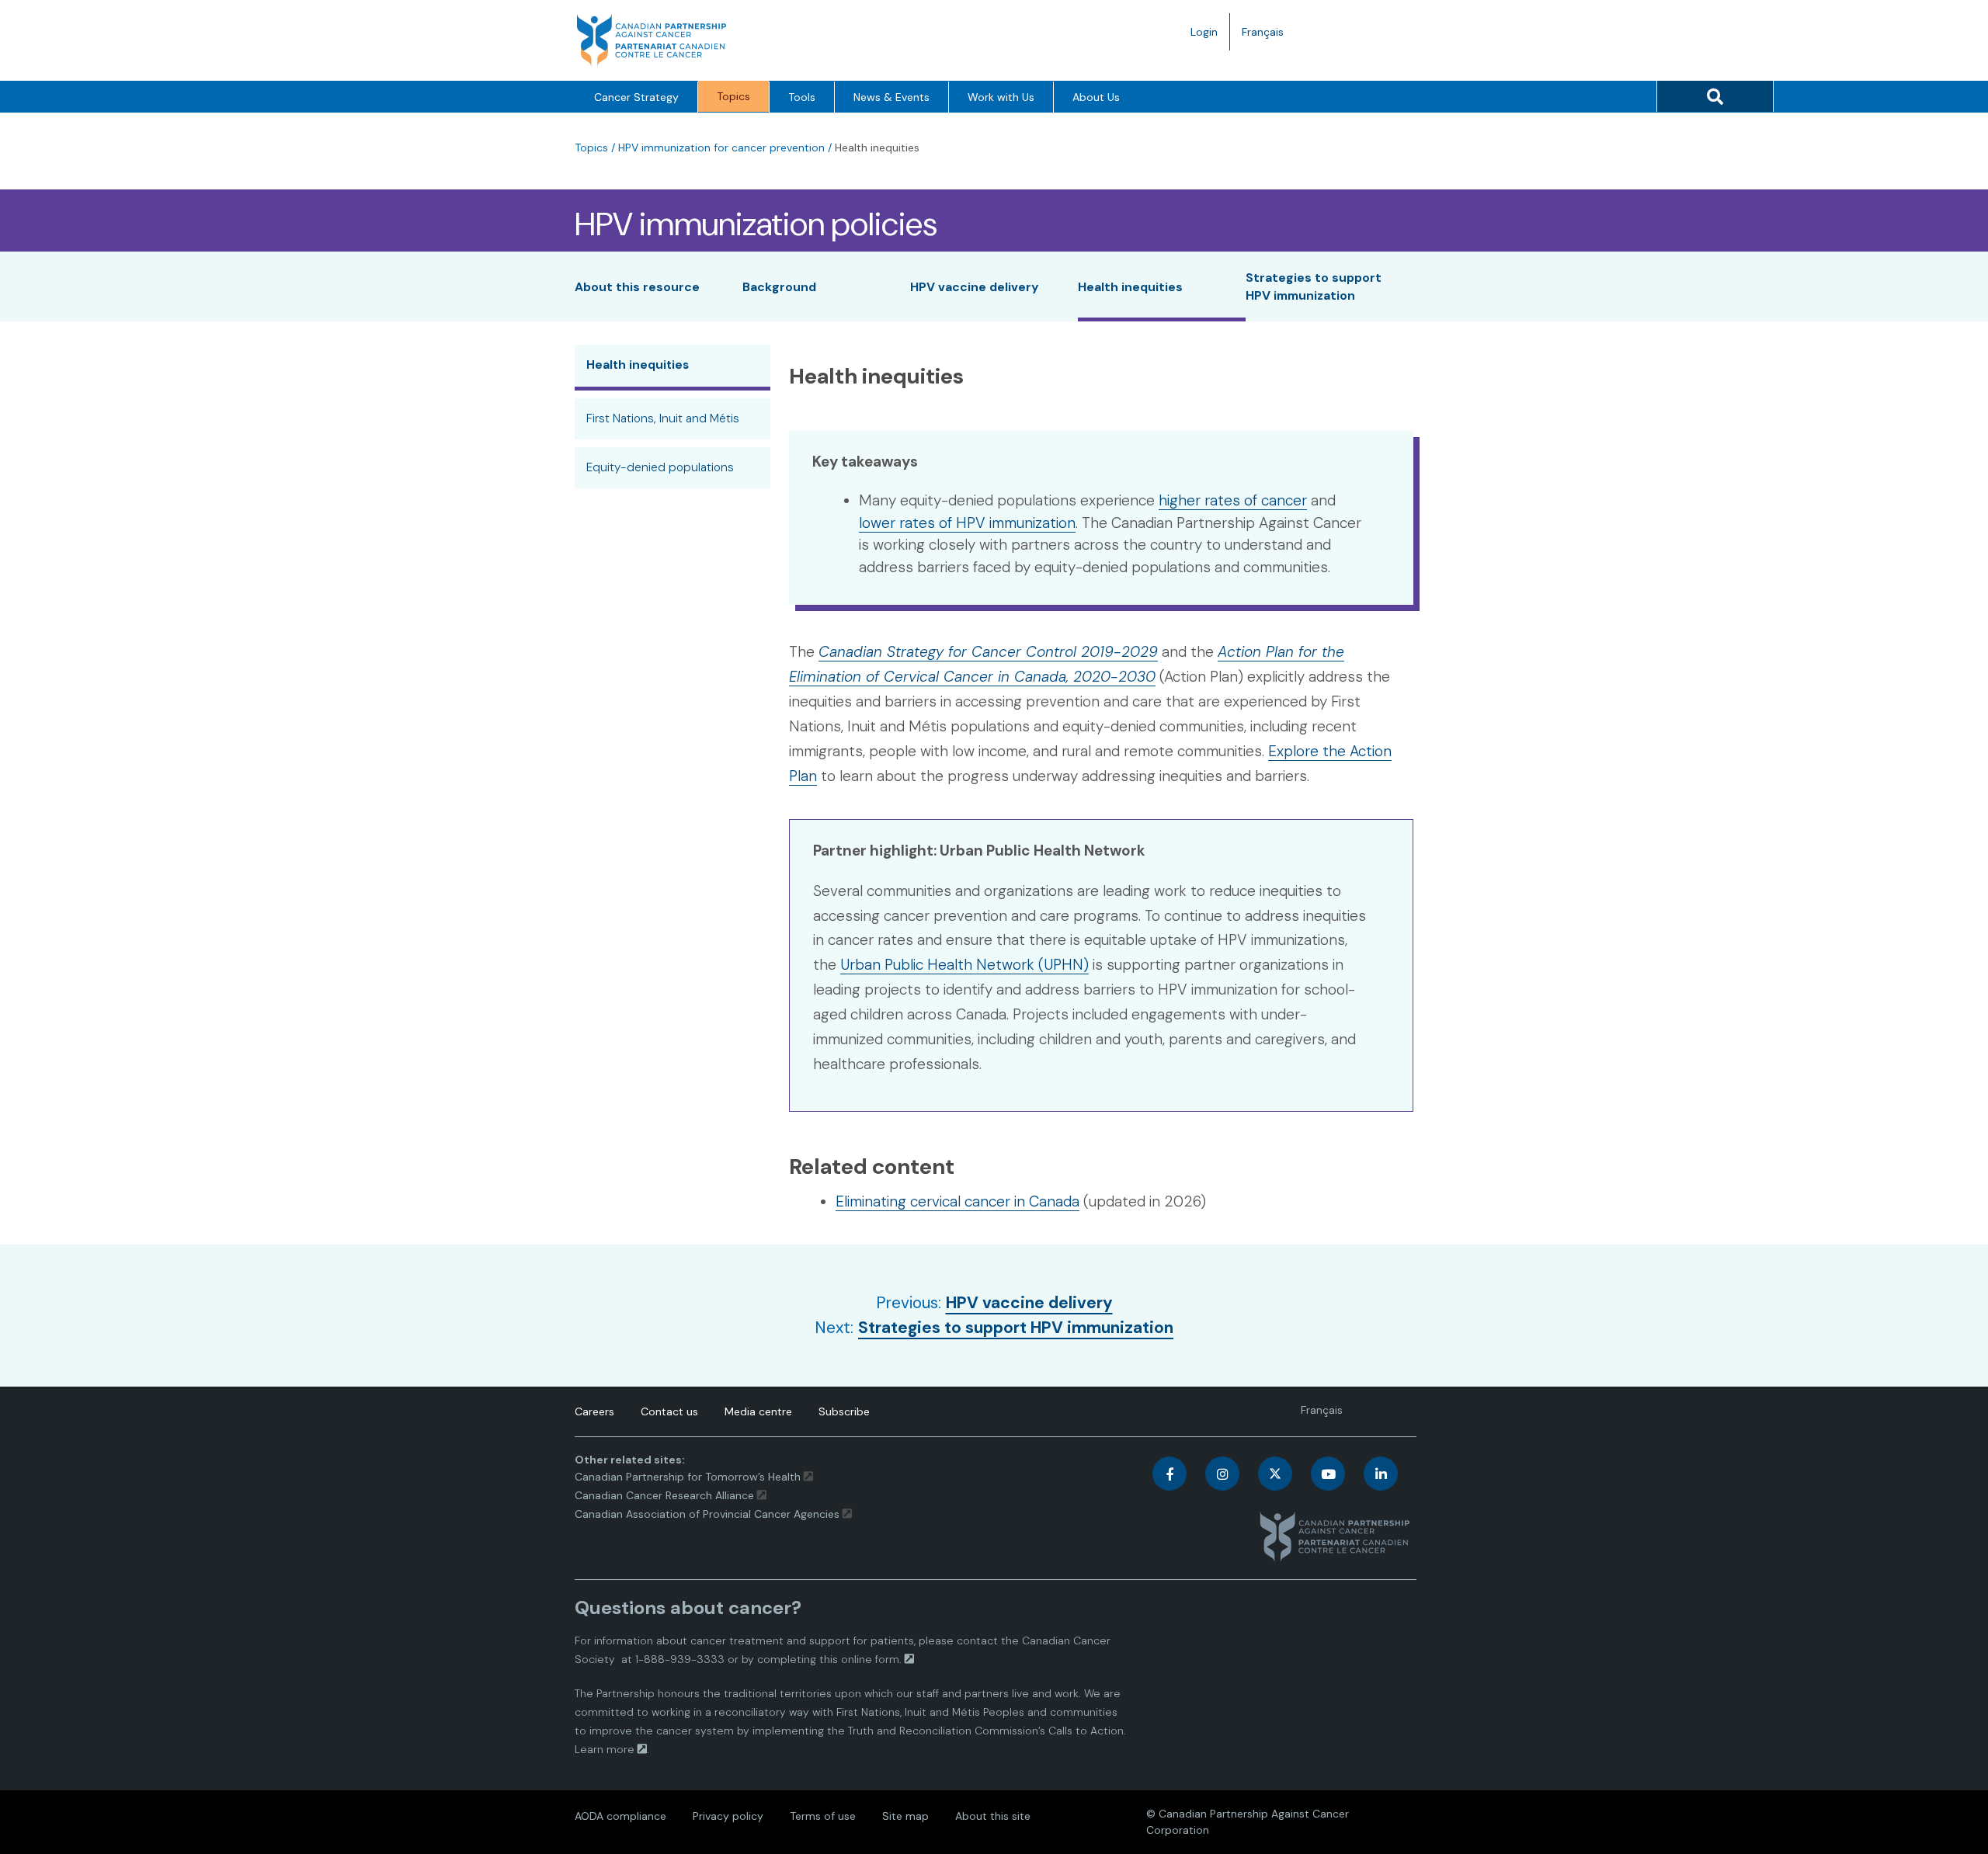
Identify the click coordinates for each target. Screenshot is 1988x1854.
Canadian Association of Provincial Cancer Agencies (707, 1514)
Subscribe (844, 1411)
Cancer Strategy (636, 97)
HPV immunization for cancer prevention (721, 148)
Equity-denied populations (660, 467)
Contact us (669, 1411)
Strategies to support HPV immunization (1016, 1328)
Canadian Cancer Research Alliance (664, 1495)
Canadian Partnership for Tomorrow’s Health (689, 1477)
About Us (1096, 97)
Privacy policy (728, 1816)
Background (779, 287)
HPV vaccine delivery (975, 287)
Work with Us (1001, 97)
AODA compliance (620, 1816)
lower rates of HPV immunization (967, 523)
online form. (871, 1659)
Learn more (605, 1749)
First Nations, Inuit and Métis (663, 418)
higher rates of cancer (1233, 500)
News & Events (891, 97)
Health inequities (1130, 287)
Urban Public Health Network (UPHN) (964, 965)
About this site (993, 1816)
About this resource (637, 287)
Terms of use (823, 1816)
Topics (733, 96)
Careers (594, 1411)
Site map (905, 1816)
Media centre (758, 1411)
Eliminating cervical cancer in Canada (958, 1201)
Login (1204, 32)
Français (1269, 37)
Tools (802, 97)
